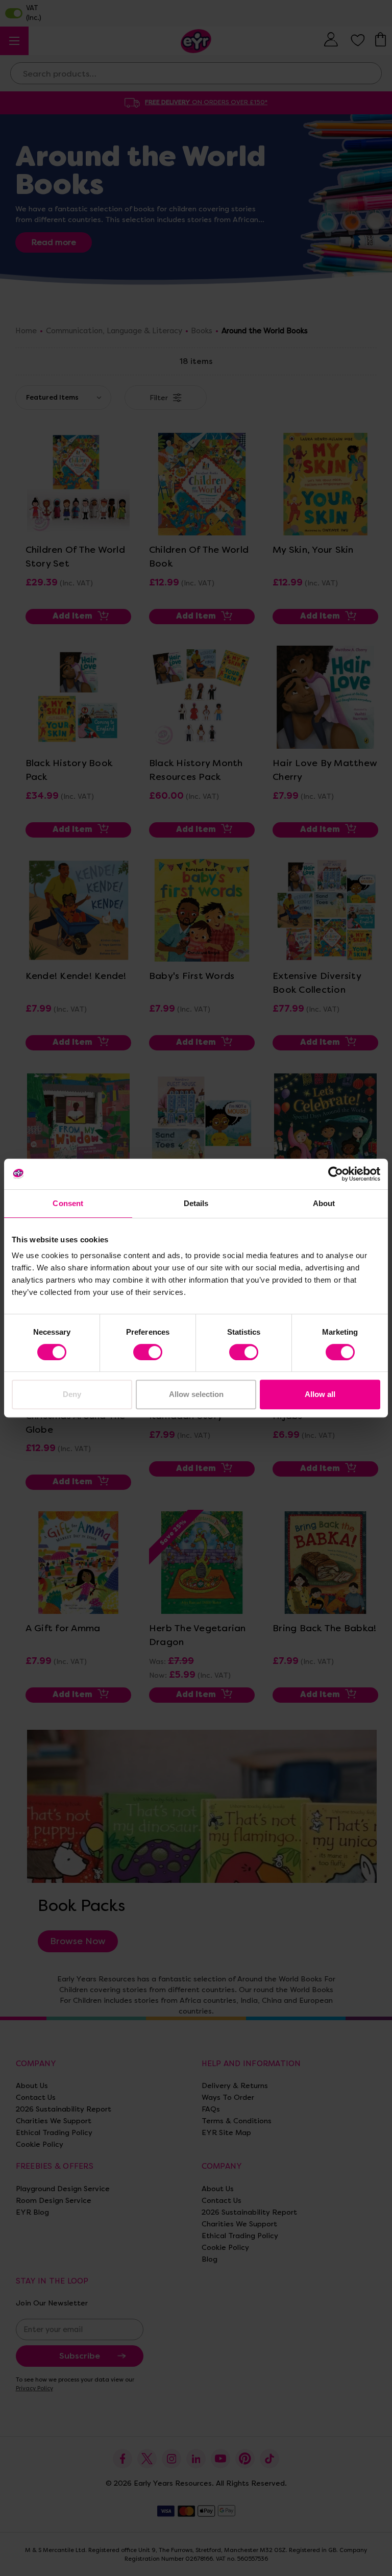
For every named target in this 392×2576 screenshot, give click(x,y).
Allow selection (196, 1394)
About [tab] (324, 1203)
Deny (72, 1394)
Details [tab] (196, 1203)
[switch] (148, 1352)
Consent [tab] (68, 1203)
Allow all (320, 1394)
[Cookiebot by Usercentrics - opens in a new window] (336, 1174)
